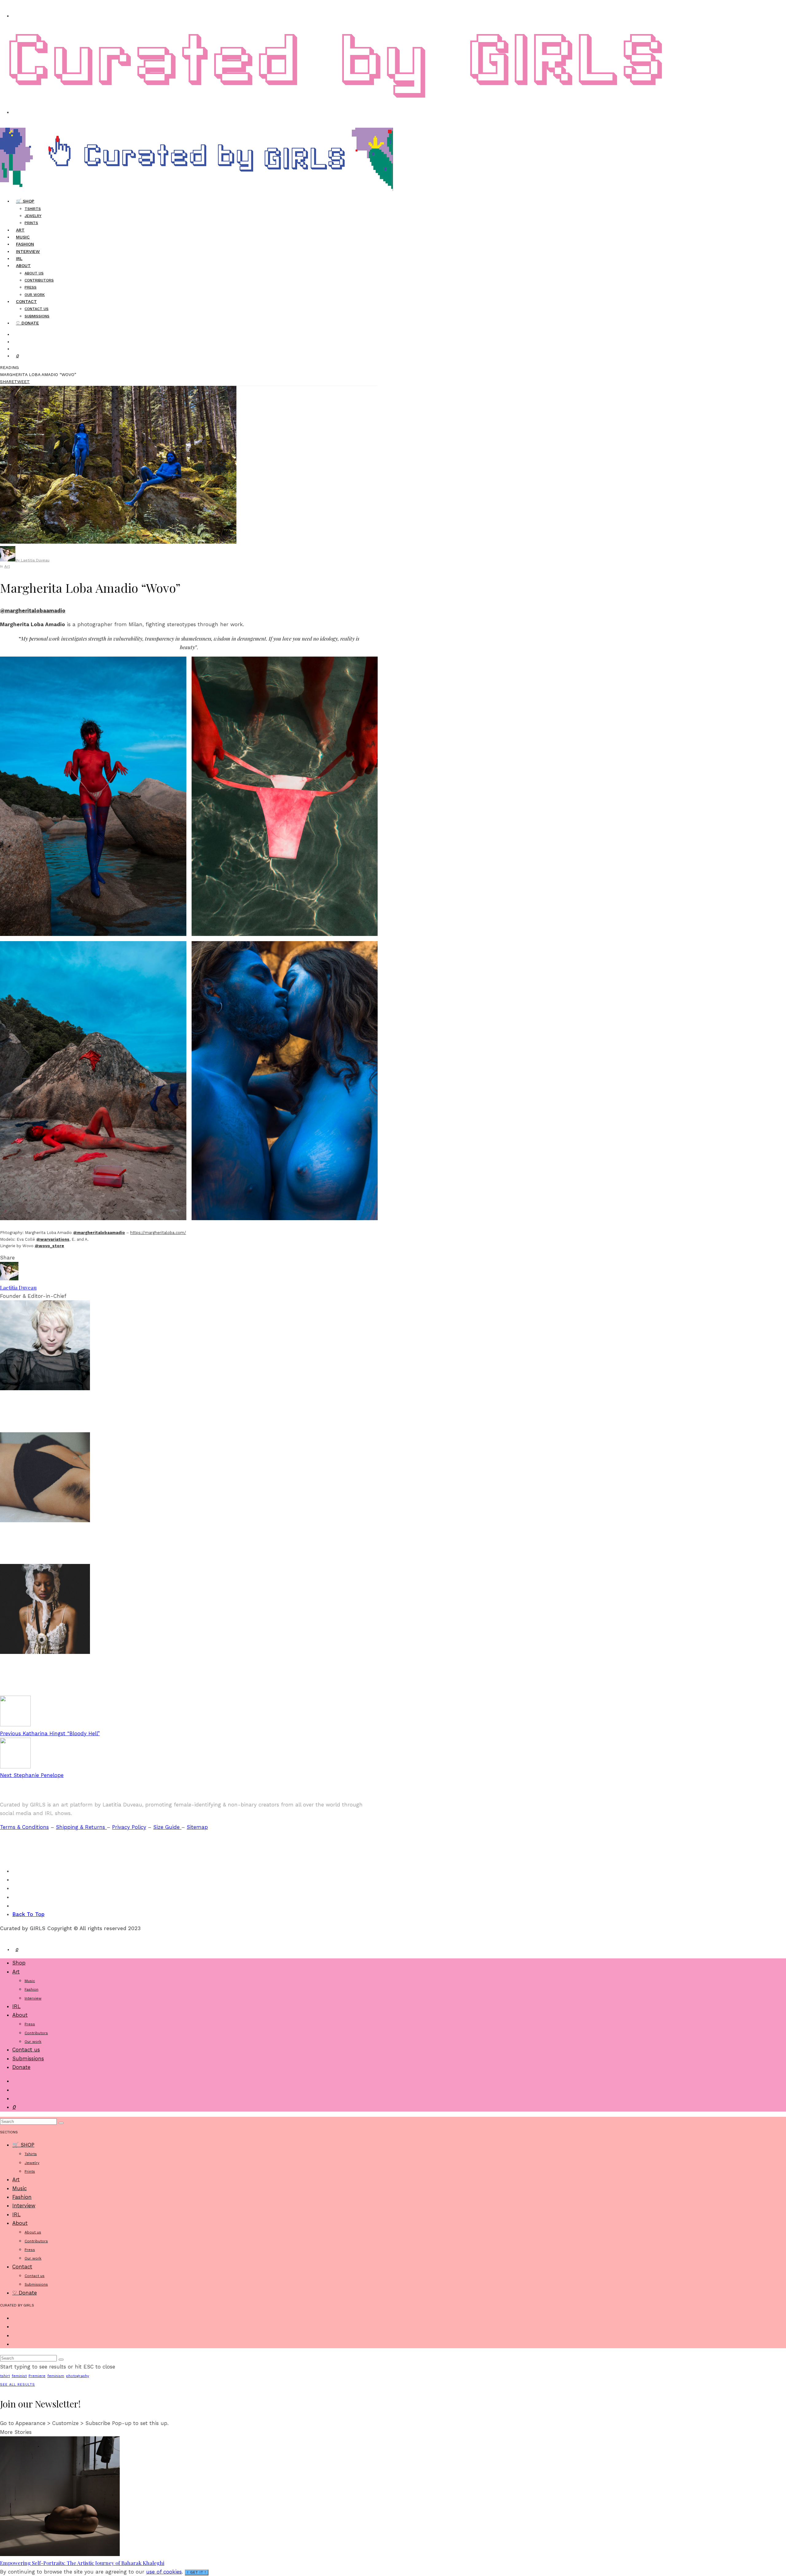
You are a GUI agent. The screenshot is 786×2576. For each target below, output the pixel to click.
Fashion (12, 1659)
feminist (19, 2376)
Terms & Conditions (24, 1827)
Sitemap (197, 1827)
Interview (28, 251)
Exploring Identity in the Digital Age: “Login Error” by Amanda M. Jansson (123, 1419)
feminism (56, 2376)
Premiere (37, 2376)
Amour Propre (24, 1550)
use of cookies (164, 2572)
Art (7, 566)
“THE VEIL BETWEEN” (37, 1682)
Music (30, 1981)
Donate (21, 2067)
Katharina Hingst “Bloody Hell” (50, 1733)
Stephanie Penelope (32, 1775)
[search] (61, 2123)
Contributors (39, 280)
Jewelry (33, 216)
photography (78, 2376)
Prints (31, 223)
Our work (33, 2042)
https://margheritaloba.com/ (158, 1233)
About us (34, 273)
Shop (19, 1963)
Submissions (28, 2058)
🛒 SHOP (25, 201)
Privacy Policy (129, 1827)
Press (31, 287)
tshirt (5, 2376)
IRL (16, 2006)
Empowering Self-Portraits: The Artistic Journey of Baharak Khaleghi (82, 2563)
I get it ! (197, 2572)
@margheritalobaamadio (33, 611)
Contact (26, 301)
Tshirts (33, 209)
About (23, 266)
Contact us (37, 309)
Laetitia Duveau (18, 1287)
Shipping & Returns (81, 1827)
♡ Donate (27, 323)
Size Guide (167, 1827)
